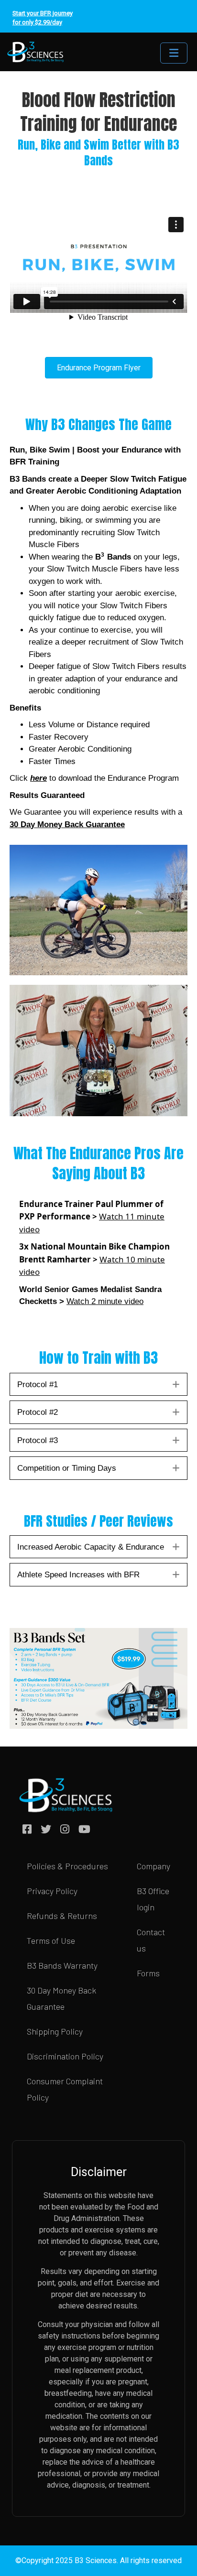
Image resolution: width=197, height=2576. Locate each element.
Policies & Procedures (67, 1866)
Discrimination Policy (65, 2056)
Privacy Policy (52, 1891)
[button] (176, 1384)
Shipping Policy (55, 2031)
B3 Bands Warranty (62, 1965)
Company (153, 1866)
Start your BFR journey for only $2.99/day (43, 18)
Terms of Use (51, 1940)
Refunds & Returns (62, 1916)
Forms (148, 1973)
